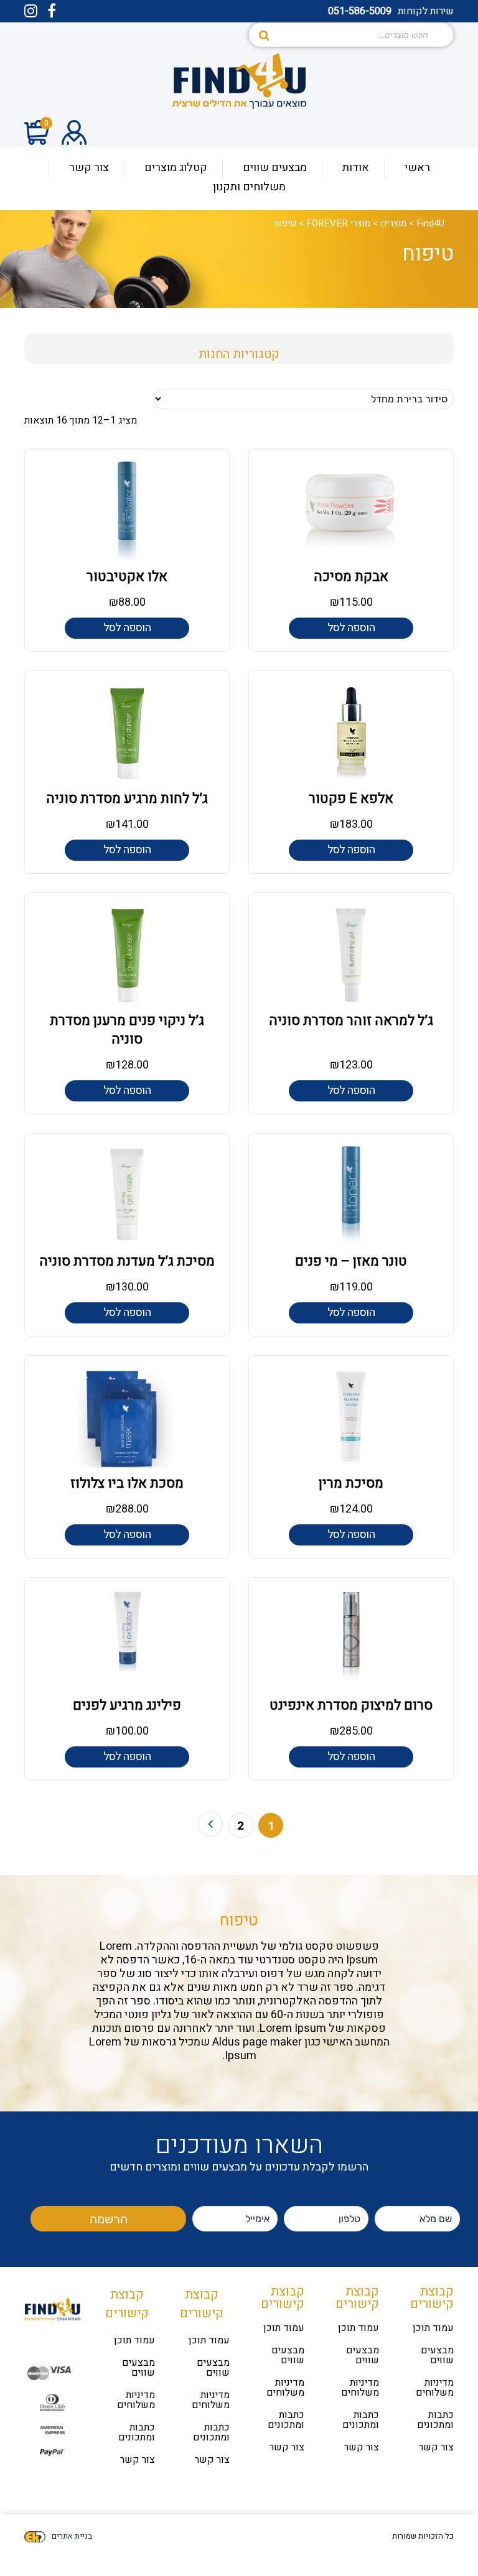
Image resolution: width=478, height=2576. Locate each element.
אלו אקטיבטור (127, 577)
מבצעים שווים (437, 2355)
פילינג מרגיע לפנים (127, 1705)
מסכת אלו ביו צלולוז (127, 1483)
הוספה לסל (351, 628)
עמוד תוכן (433, 2328)
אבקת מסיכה (351, 577)
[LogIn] (74, 135)
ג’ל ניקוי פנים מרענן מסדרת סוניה (127, 1030)
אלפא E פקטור (351, 799)
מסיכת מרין (351, 1483)
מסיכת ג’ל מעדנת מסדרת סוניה (127, 1261)
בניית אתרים (72, 2536)
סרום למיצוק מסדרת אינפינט (351, 1705)
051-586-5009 (360, 11)
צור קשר (436, 2447)
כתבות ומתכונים (435, 2420)
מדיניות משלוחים (435, 2388)
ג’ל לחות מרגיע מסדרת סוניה (127, 799)
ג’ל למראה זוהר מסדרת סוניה (351, 1021)
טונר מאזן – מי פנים (351, 1261)
